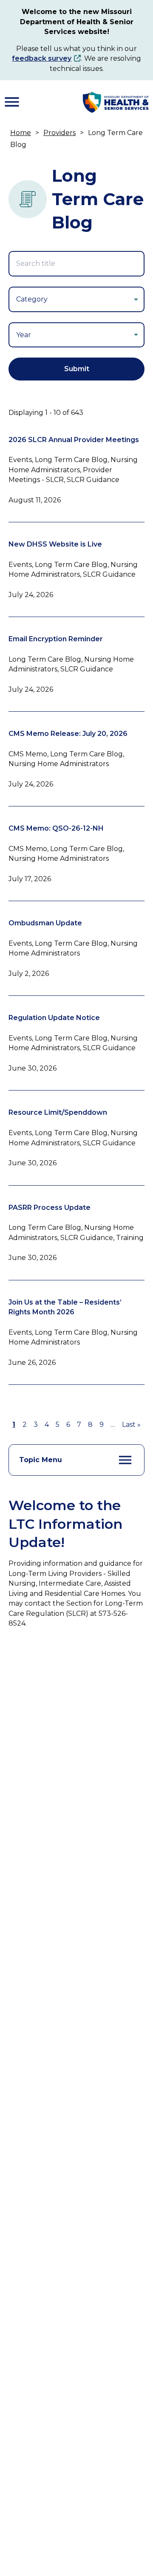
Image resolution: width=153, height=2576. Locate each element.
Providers (59, 133)
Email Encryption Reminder (56, 639)
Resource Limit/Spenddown (58, 1112)
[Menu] (12, 102)
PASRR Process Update (50, 1208)
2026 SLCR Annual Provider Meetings (74, 440)
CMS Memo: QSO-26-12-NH (56, 828)
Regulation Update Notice (54, 1018)
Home (21, 133)
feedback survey (42, 58)
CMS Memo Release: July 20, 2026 (68, 734)
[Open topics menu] (125, 1460)
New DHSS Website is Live (55, 544)
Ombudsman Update (45, 923)
